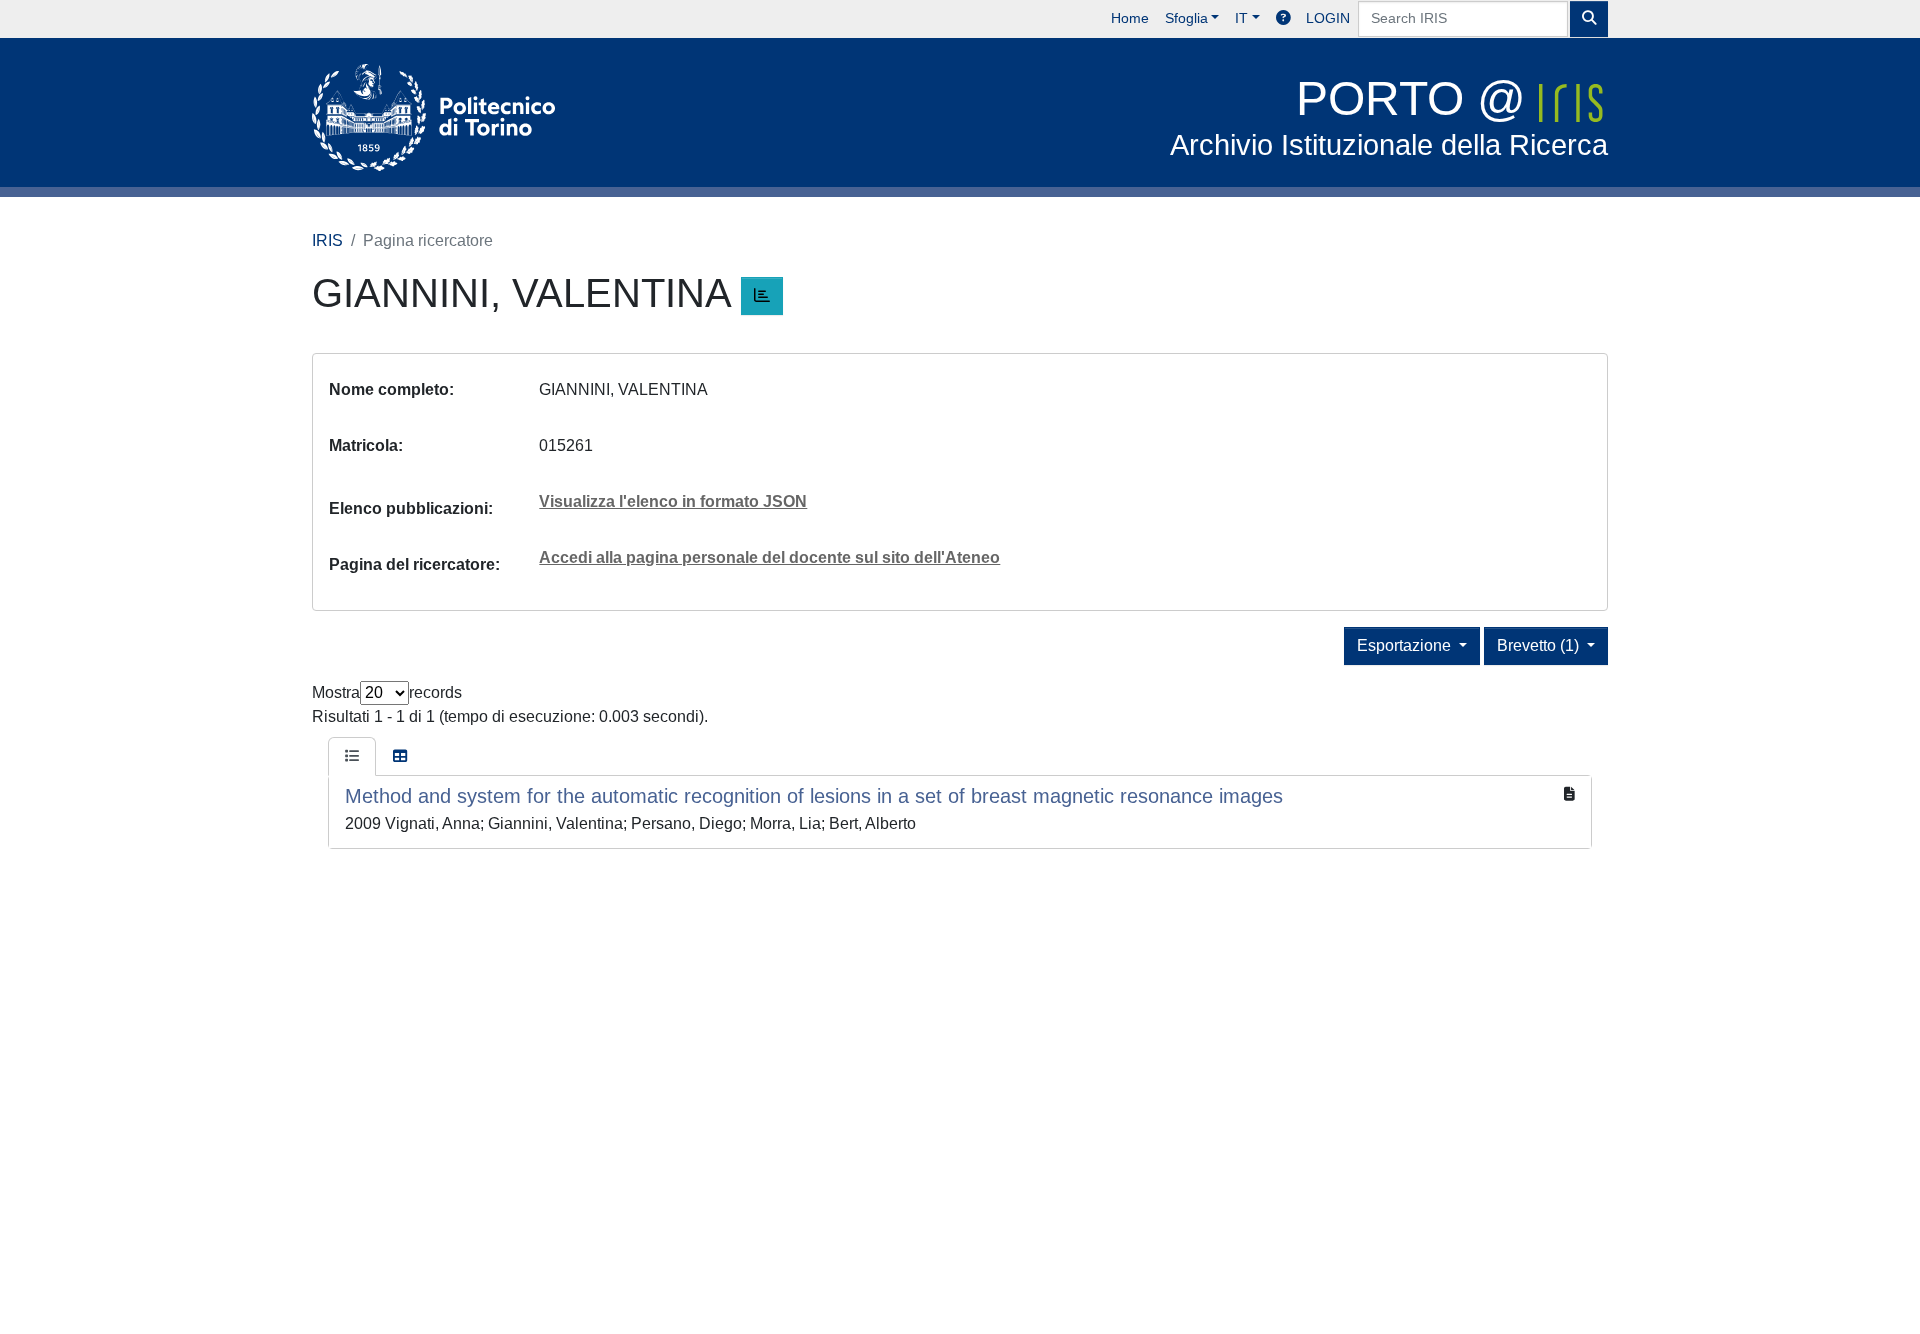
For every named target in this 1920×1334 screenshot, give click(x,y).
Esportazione (1406, 645)
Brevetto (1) (1540, 645)
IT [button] (1241, 18)
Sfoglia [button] (1186, 18)
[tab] (352, 757)
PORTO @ (1389, 116)
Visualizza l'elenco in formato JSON (673, 501)
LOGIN (1328, 18)
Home (1130, 18)
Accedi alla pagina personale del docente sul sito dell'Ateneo (769, 557)
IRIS (327, 240)
